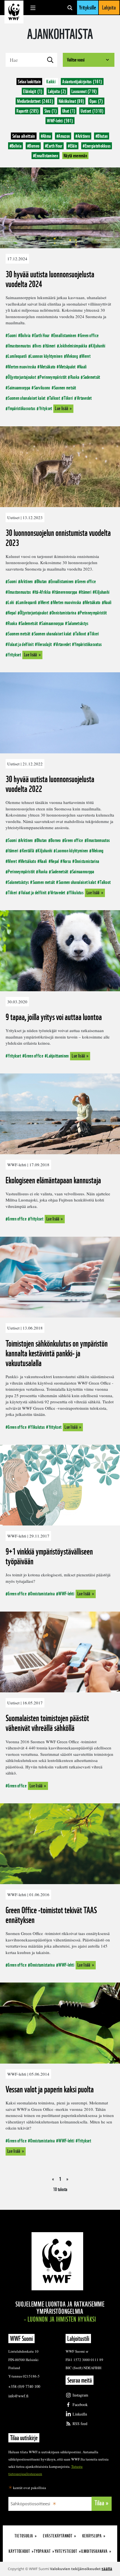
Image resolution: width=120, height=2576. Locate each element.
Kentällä (28, 851)
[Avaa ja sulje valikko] (33, 8)
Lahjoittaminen (58, 1056)
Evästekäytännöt (58, 2536)
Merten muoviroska (22, 367)
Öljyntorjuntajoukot (22, 377)
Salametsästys (78, 623)
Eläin (72, 146)
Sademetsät (92, 377)
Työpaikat (42, 2551)
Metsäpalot (67, 367)
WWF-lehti (66, 1594)
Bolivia (15, 146)
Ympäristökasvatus (21, 408)
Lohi (11, 602)
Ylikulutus (76, 892)
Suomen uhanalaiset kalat (27, 398)
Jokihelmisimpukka (73, 346)
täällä (107, 2569)
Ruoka (75, 377)
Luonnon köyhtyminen (46, 356)
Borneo (33, 146)
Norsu (67, 861)
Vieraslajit (44, 644)
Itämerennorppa (66, 592)
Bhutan (102, 136)
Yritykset (45, 408)
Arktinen (83, 136)
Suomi (12, 335)
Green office (89, 335)
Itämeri (50, 346)
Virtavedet (84, 398)
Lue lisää (62, 408)
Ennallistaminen (45, 156)
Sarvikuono (42, 388)
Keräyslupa (92, 2536)
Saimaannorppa (19, 388)
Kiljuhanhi (98, 346)
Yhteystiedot (66, 2551)
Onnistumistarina (64, 613)
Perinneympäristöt (53, 377)
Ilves (38, 346)
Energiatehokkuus (97, 146)
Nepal (12, 613)
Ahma (46, 136)
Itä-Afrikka (43, 592)
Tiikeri (68, 398)
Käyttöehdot (19, 2551)
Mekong (72, 356)
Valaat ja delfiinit (21, 644)
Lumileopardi (17, 356)
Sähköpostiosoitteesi (30, 2504)
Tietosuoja (24, 2536)
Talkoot (55, 398)
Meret (86, 356)
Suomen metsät (65, 388)
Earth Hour (54, 146)
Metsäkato (48, 367)
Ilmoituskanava (94, 2551)
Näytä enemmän (75, 156)
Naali (83, 367)
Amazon (63, 136)
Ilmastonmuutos (19, 346)
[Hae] (70, 8)
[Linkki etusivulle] (14, 12)
